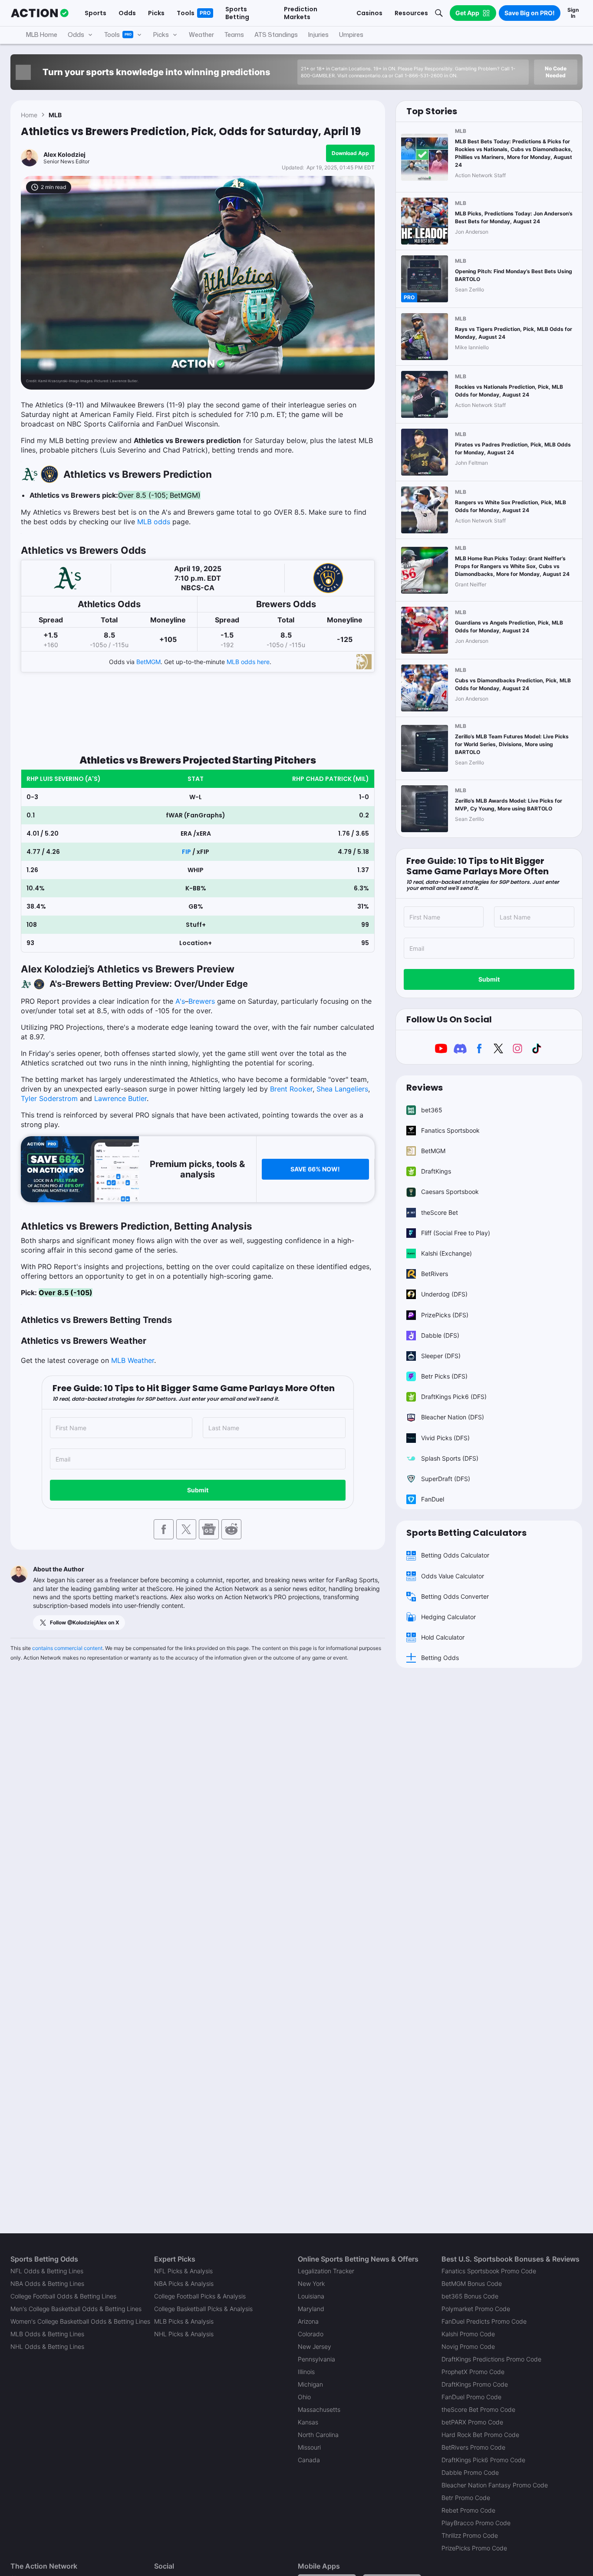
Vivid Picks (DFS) (445, 1438)
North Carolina (318, 2435)
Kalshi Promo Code (468, 2334)
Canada (309, 2460)
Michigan (310, 2384)
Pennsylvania (316, 2359)
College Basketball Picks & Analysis (203, 2309)
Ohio (304, 2397)
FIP (186, 852)
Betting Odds (440, 1658)
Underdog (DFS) (444, 1294)
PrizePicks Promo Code (474, 2548)
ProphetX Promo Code (473, 2372)
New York (311, 2283)
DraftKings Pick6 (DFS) (454, 1397)
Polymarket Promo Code (476, 2309)
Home (29, 115)
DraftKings (436, 1171)
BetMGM (148, 662)
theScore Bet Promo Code (478, 2409)
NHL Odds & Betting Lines (47, 2346)
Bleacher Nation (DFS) (453, 1417)
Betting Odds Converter (455, 1596)
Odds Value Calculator (453, 1576)
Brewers (202, 1001)
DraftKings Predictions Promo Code (491, 2359)
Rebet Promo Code (468, 2510)
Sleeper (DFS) (441, 1356)
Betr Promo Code (466, 2498)
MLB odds (154, 522)
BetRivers (435, 1274)
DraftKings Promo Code (475, 2384)
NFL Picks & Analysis (183, 2271)
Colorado (311, 2334)
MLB (55, 115)
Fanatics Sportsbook (450, 1130)
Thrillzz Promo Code (470, 2535)
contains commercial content (67, 1648)
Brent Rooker (291, 1089)
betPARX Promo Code (472, 2422)
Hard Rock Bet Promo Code (480, 2435)
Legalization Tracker (326, 2271)
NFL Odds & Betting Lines (47, 2271)
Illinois (306, 2372)
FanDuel (433, 1499)
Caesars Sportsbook (450, 1192)
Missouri (309, 2447)
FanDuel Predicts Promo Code (484, 2321)
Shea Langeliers (342, 1089)
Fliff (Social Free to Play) (456, 1233)
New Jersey (315, 2346)
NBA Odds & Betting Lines (47, 2283)
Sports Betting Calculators (466, 1533)
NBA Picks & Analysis (184, 2283)
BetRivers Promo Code (473, 2447)
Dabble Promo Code (470, 2472)
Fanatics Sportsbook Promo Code (489, 2271)
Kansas (308, 2422)
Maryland (311, 2309)
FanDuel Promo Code (471, 2397)
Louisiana (311, 2296)
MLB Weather (133, 1360)
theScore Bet (440, 1212)
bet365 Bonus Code (470, 2296)
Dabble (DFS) (440, 1335)
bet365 (432, 1110)
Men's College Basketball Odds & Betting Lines (76, 2309)
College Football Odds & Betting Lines (63, 2296)
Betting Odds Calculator (455, 1555)
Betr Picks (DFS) (444, 1376)
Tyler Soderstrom (49, 1098)
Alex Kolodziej (64, 154)
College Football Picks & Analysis (200, 2296)
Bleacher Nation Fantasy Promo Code (495, 2485)
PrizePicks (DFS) (445, 1315)
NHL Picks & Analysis (184, 2334)
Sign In (573, 13)
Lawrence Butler (120, 1098)
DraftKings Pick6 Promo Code (483, 2460)
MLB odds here (248, 662)
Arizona (308, 2321)
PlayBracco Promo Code (476, 2523)
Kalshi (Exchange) (446, 1253)
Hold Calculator (443, 1637)
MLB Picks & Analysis (184, 2321)
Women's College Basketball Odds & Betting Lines (80, 2321)
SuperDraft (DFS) (446, 1479)
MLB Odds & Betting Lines (47, 2334)
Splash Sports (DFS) (450, 1458)
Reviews (425, 1088)
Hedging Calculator (448, 1617)
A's (180, 1001)
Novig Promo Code (468, 2346)
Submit (198, 1490)
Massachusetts (319, 2409)
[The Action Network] (40, 13)
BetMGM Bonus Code (472, 2283)
